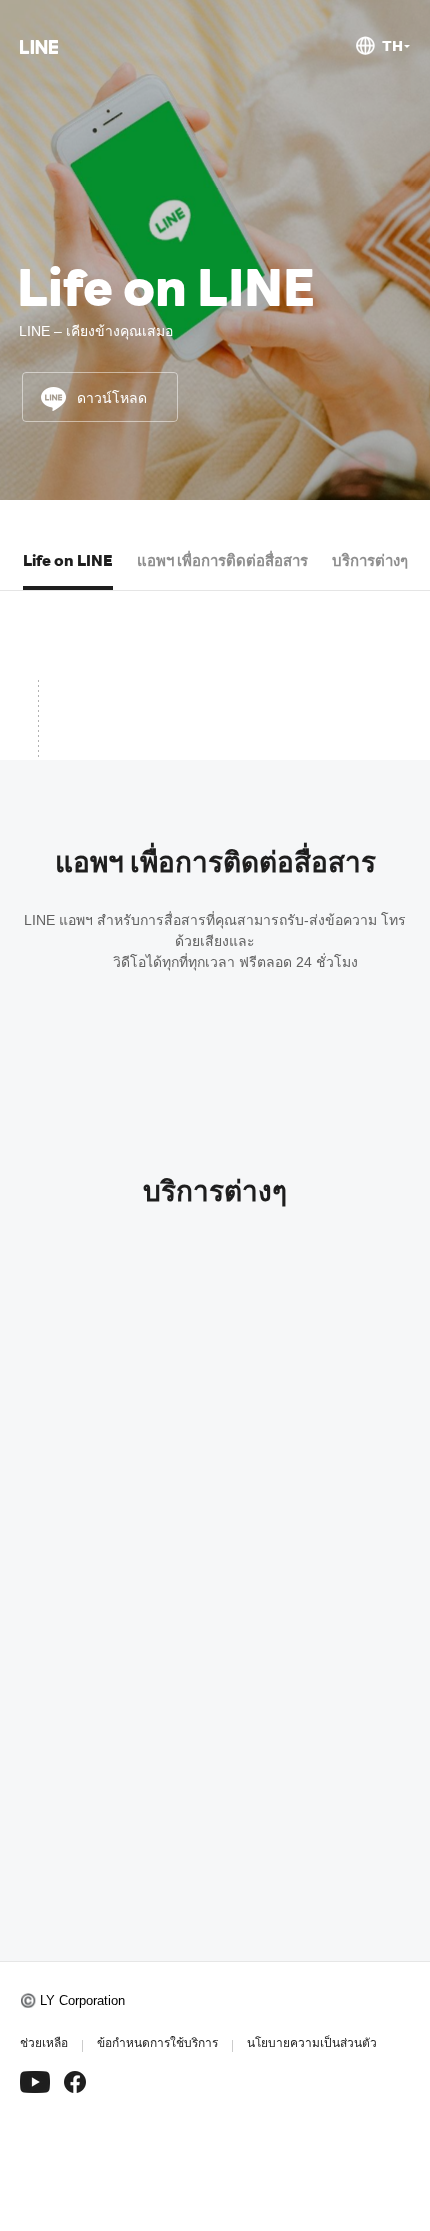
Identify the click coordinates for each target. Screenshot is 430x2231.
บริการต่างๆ (370, 560)
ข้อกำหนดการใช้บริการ (157, 2043)
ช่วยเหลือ (44, 2043)
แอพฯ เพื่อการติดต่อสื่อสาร (222, 560)
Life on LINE (68, 560)
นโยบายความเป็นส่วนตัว (312, 2043)
